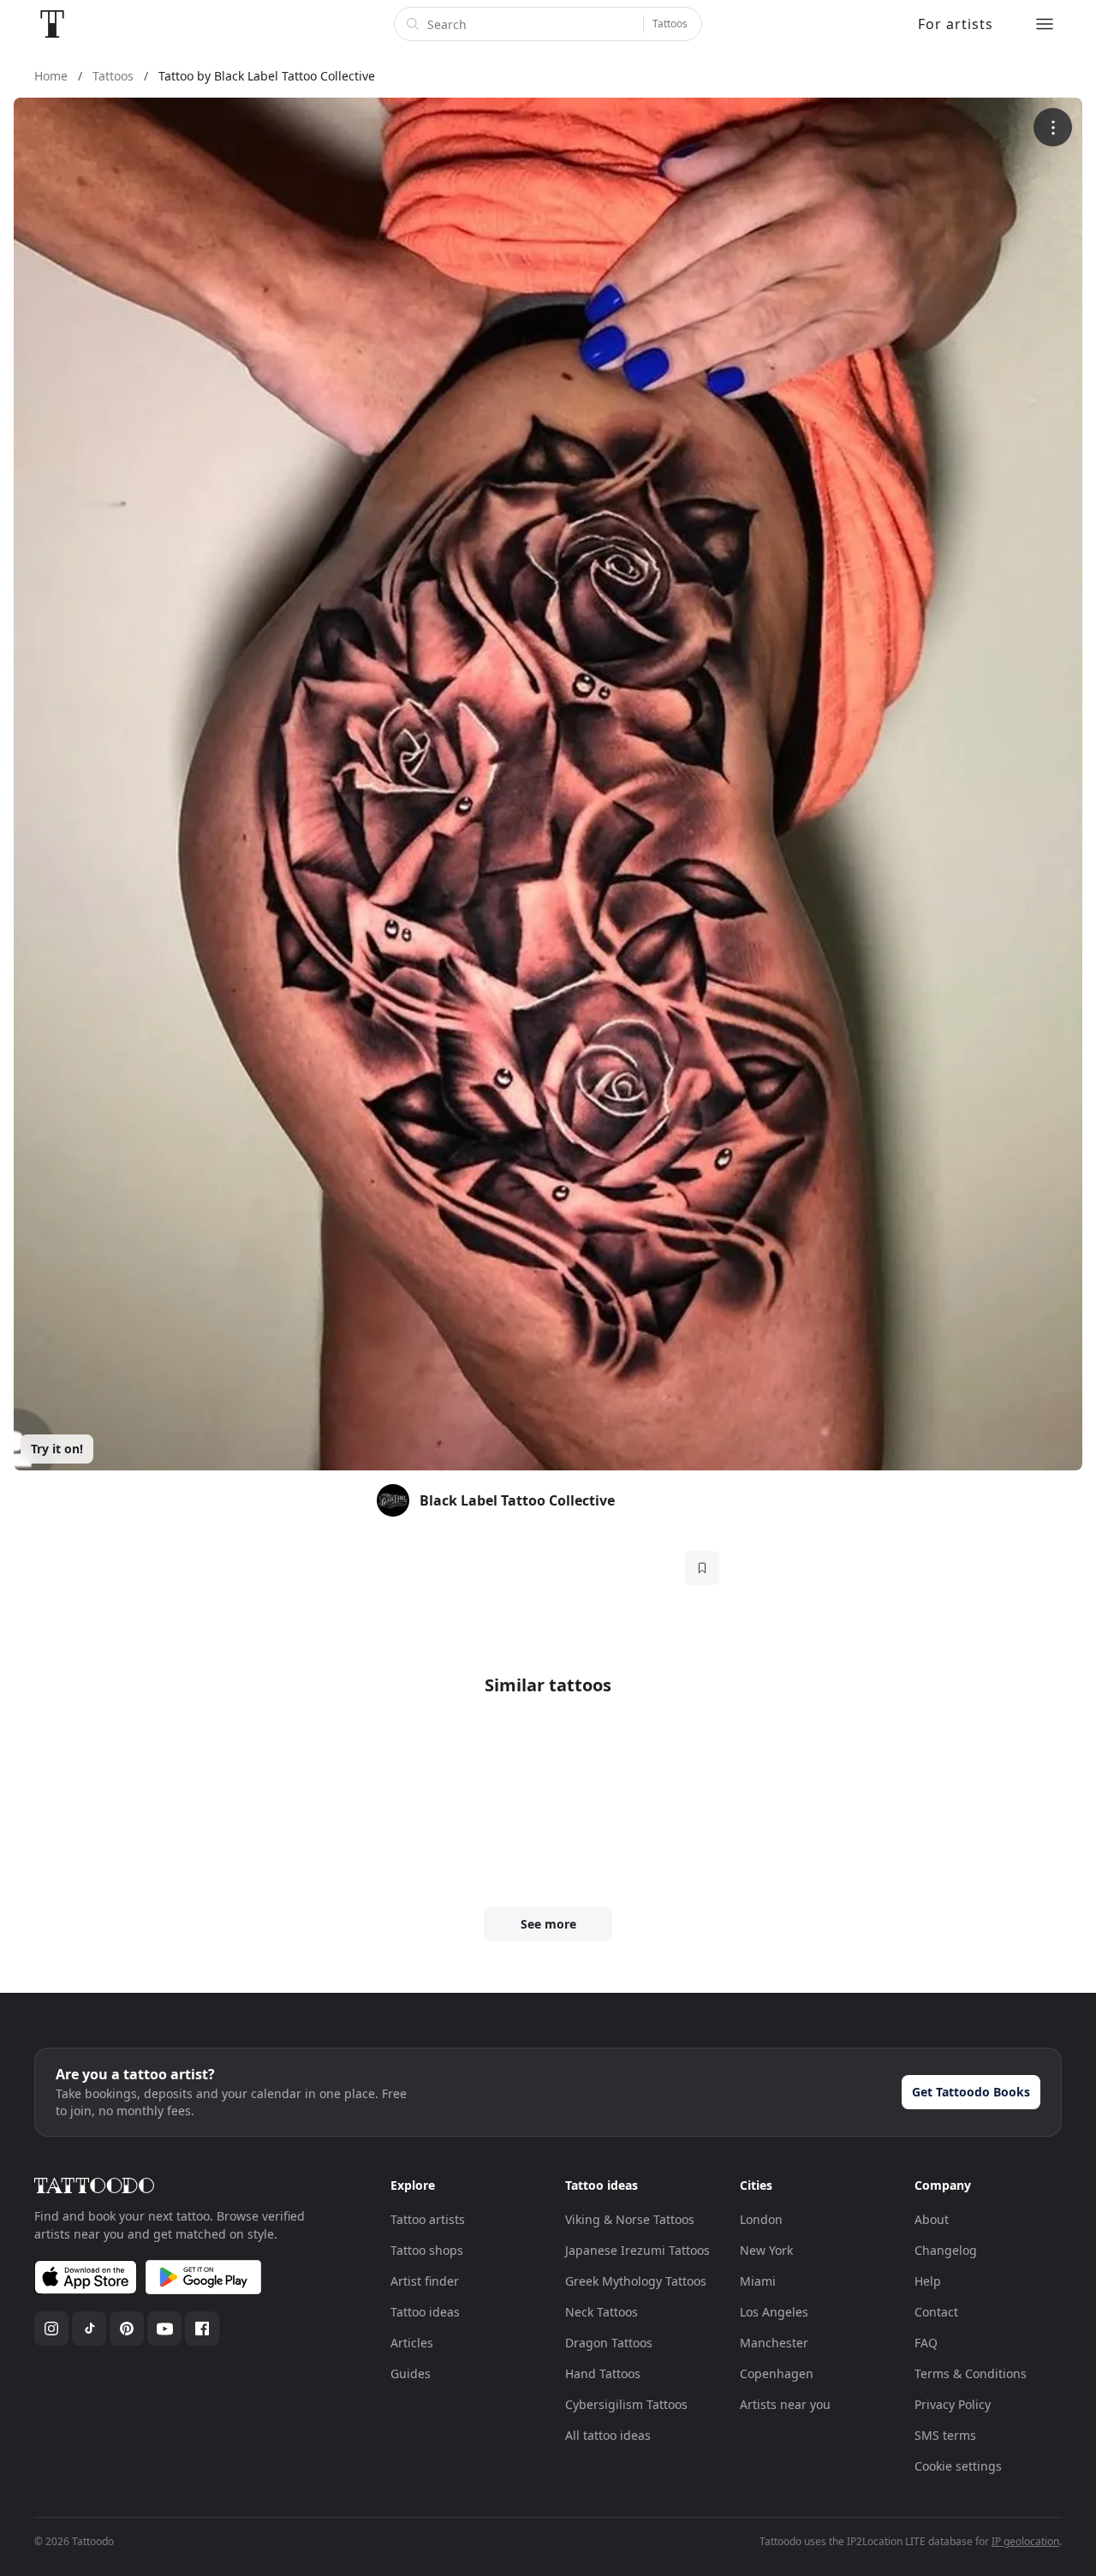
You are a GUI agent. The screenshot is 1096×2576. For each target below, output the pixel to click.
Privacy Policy (953, 2404)
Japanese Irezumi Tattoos (637, 2250)
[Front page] (52, 24)
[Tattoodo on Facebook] (202, 2329)
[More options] (1053, 127)
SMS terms (945, 2435)
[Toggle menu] (1045, 24)
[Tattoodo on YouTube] (164, 2329)
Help (928, 2281)
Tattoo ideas (425, 2312)
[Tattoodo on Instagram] (51, 2329)
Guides (411, 2373)
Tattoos (670, 24)
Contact (936, 2312)
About (932, 2219)
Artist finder (425, 2281)
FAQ (926, 2343)
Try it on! (57, 1449)
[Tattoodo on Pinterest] (127, 2329)
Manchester (774, 2343)
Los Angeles (774, 2312)
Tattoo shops (427, 2250)
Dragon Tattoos (609, 2343)
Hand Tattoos (603, 2373)
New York (766, 2250)
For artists (956, 24)
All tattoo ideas (608, 2435)
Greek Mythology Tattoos (636, 2281)
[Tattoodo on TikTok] (89, 2329)
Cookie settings (958, 2466)
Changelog (946, 2250)
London (761, 2219)
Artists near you (785, 2404)
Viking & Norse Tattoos (630, 2219)
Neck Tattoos (602, 2312)
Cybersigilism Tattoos (626, 2404)
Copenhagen (777, 2373)
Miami (758, 2281)
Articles (412, 2343)
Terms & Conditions (971, 2373)
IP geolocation (1025, 2541)
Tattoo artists (428, 2219)
